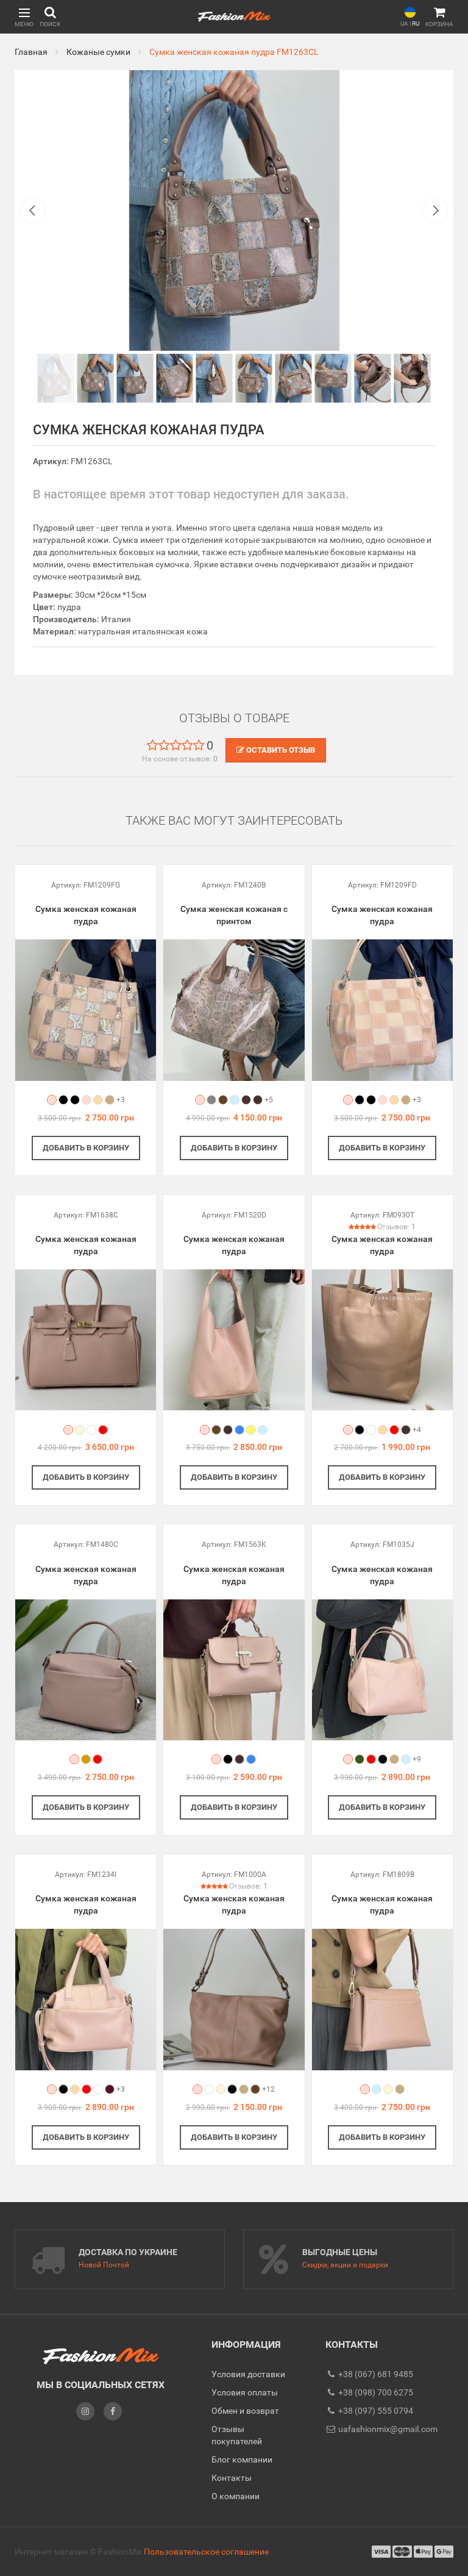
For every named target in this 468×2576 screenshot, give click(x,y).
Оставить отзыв (280, 750)
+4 (417, 1430)
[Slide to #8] (373, 378)
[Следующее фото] (435, 210)
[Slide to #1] (56, 378)
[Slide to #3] (175, 378)
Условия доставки (248, 2374)
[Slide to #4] (214, 378)
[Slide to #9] (413, 378)
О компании (236, 2496)
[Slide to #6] (294, 378)
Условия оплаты (245, 2392)
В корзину (86, 1148)
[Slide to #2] (135, 378)
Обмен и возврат (245, 2411)
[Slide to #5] (254, 378)
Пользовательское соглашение (206, 2552)
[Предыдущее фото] (33, 210)
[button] (24, 17)
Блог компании (242, 2459)
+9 (417, 1759)
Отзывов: (396, 1227)
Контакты (232, 2478)
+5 (269, 1100)
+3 (121, 1100)
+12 (268, 2089)
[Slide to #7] (333, 378)
